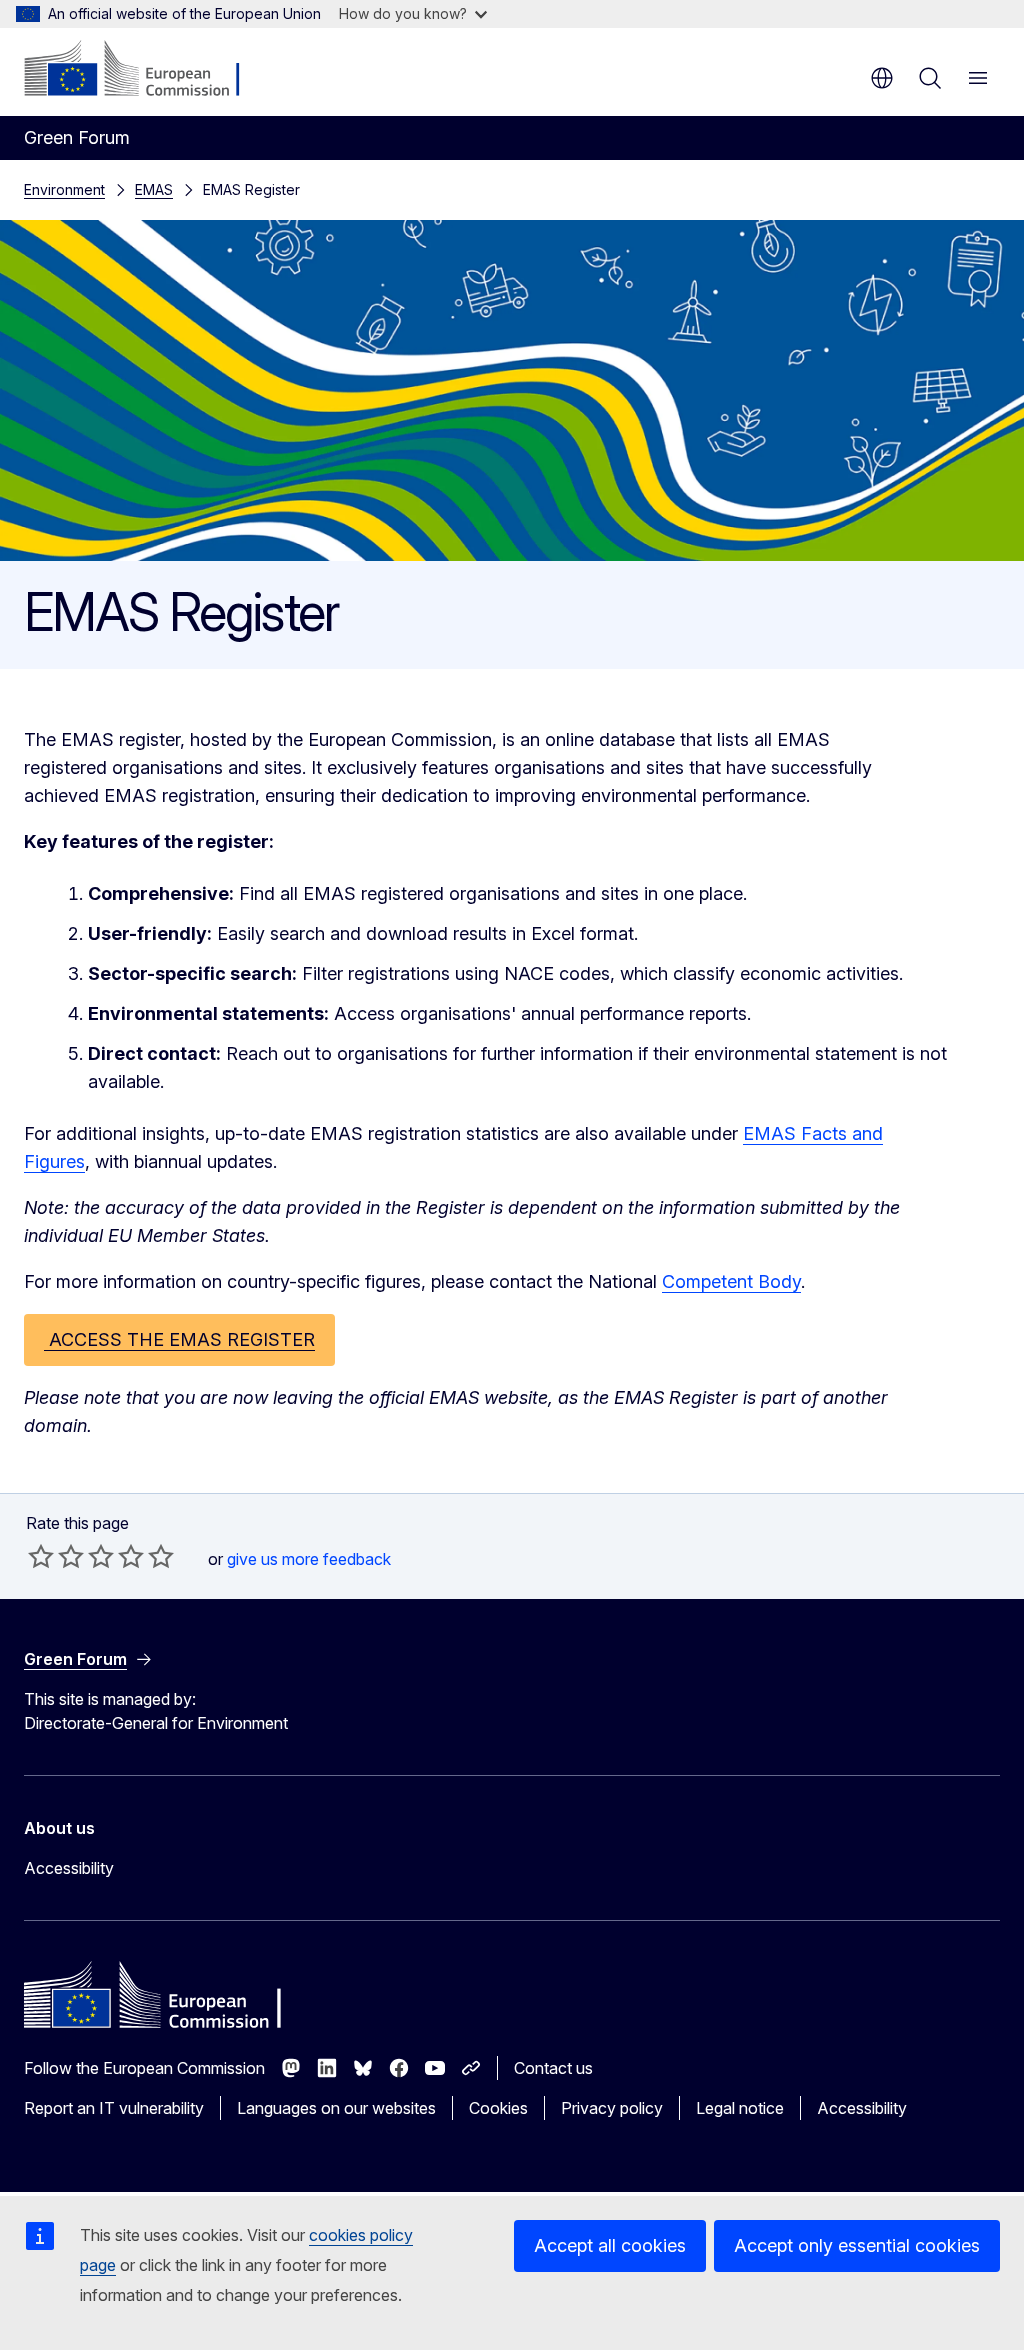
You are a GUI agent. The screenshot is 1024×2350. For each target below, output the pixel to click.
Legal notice (740, 2108)
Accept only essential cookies (857, 2245)
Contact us (553, 2068)
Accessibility (69, 1868)
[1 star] (41, 1556)
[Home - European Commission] (145, 70)
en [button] (882, 78)
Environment (64, 189)
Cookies (498, 2108)
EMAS (154, 189)
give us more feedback (309, 1559)
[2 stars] (56, 1556)
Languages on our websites (336, 2108)
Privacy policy (612, 2108)
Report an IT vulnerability (114, 2108)
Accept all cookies (610, 2245)
